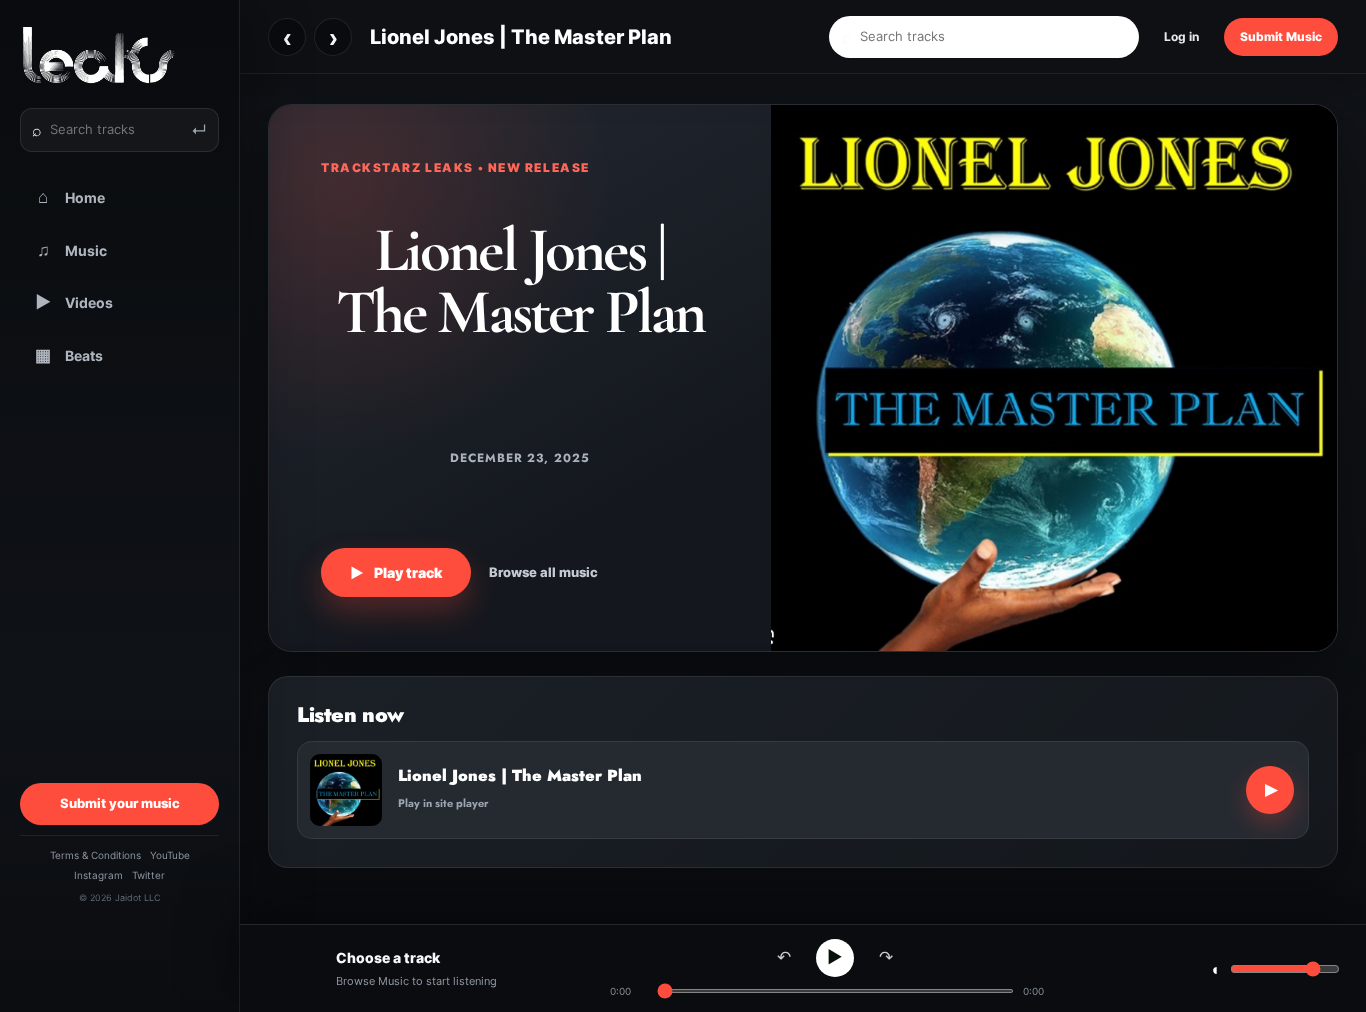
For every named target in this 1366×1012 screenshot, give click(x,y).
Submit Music (1281, 36)
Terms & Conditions (95, 855)
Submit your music (120, 803)
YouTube (170, 855)
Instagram (98, 875)
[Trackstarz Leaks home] (119, 55)
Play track (396, 572)
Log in (1181, 36)
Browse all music (543, 572)
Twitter (148, 875)
